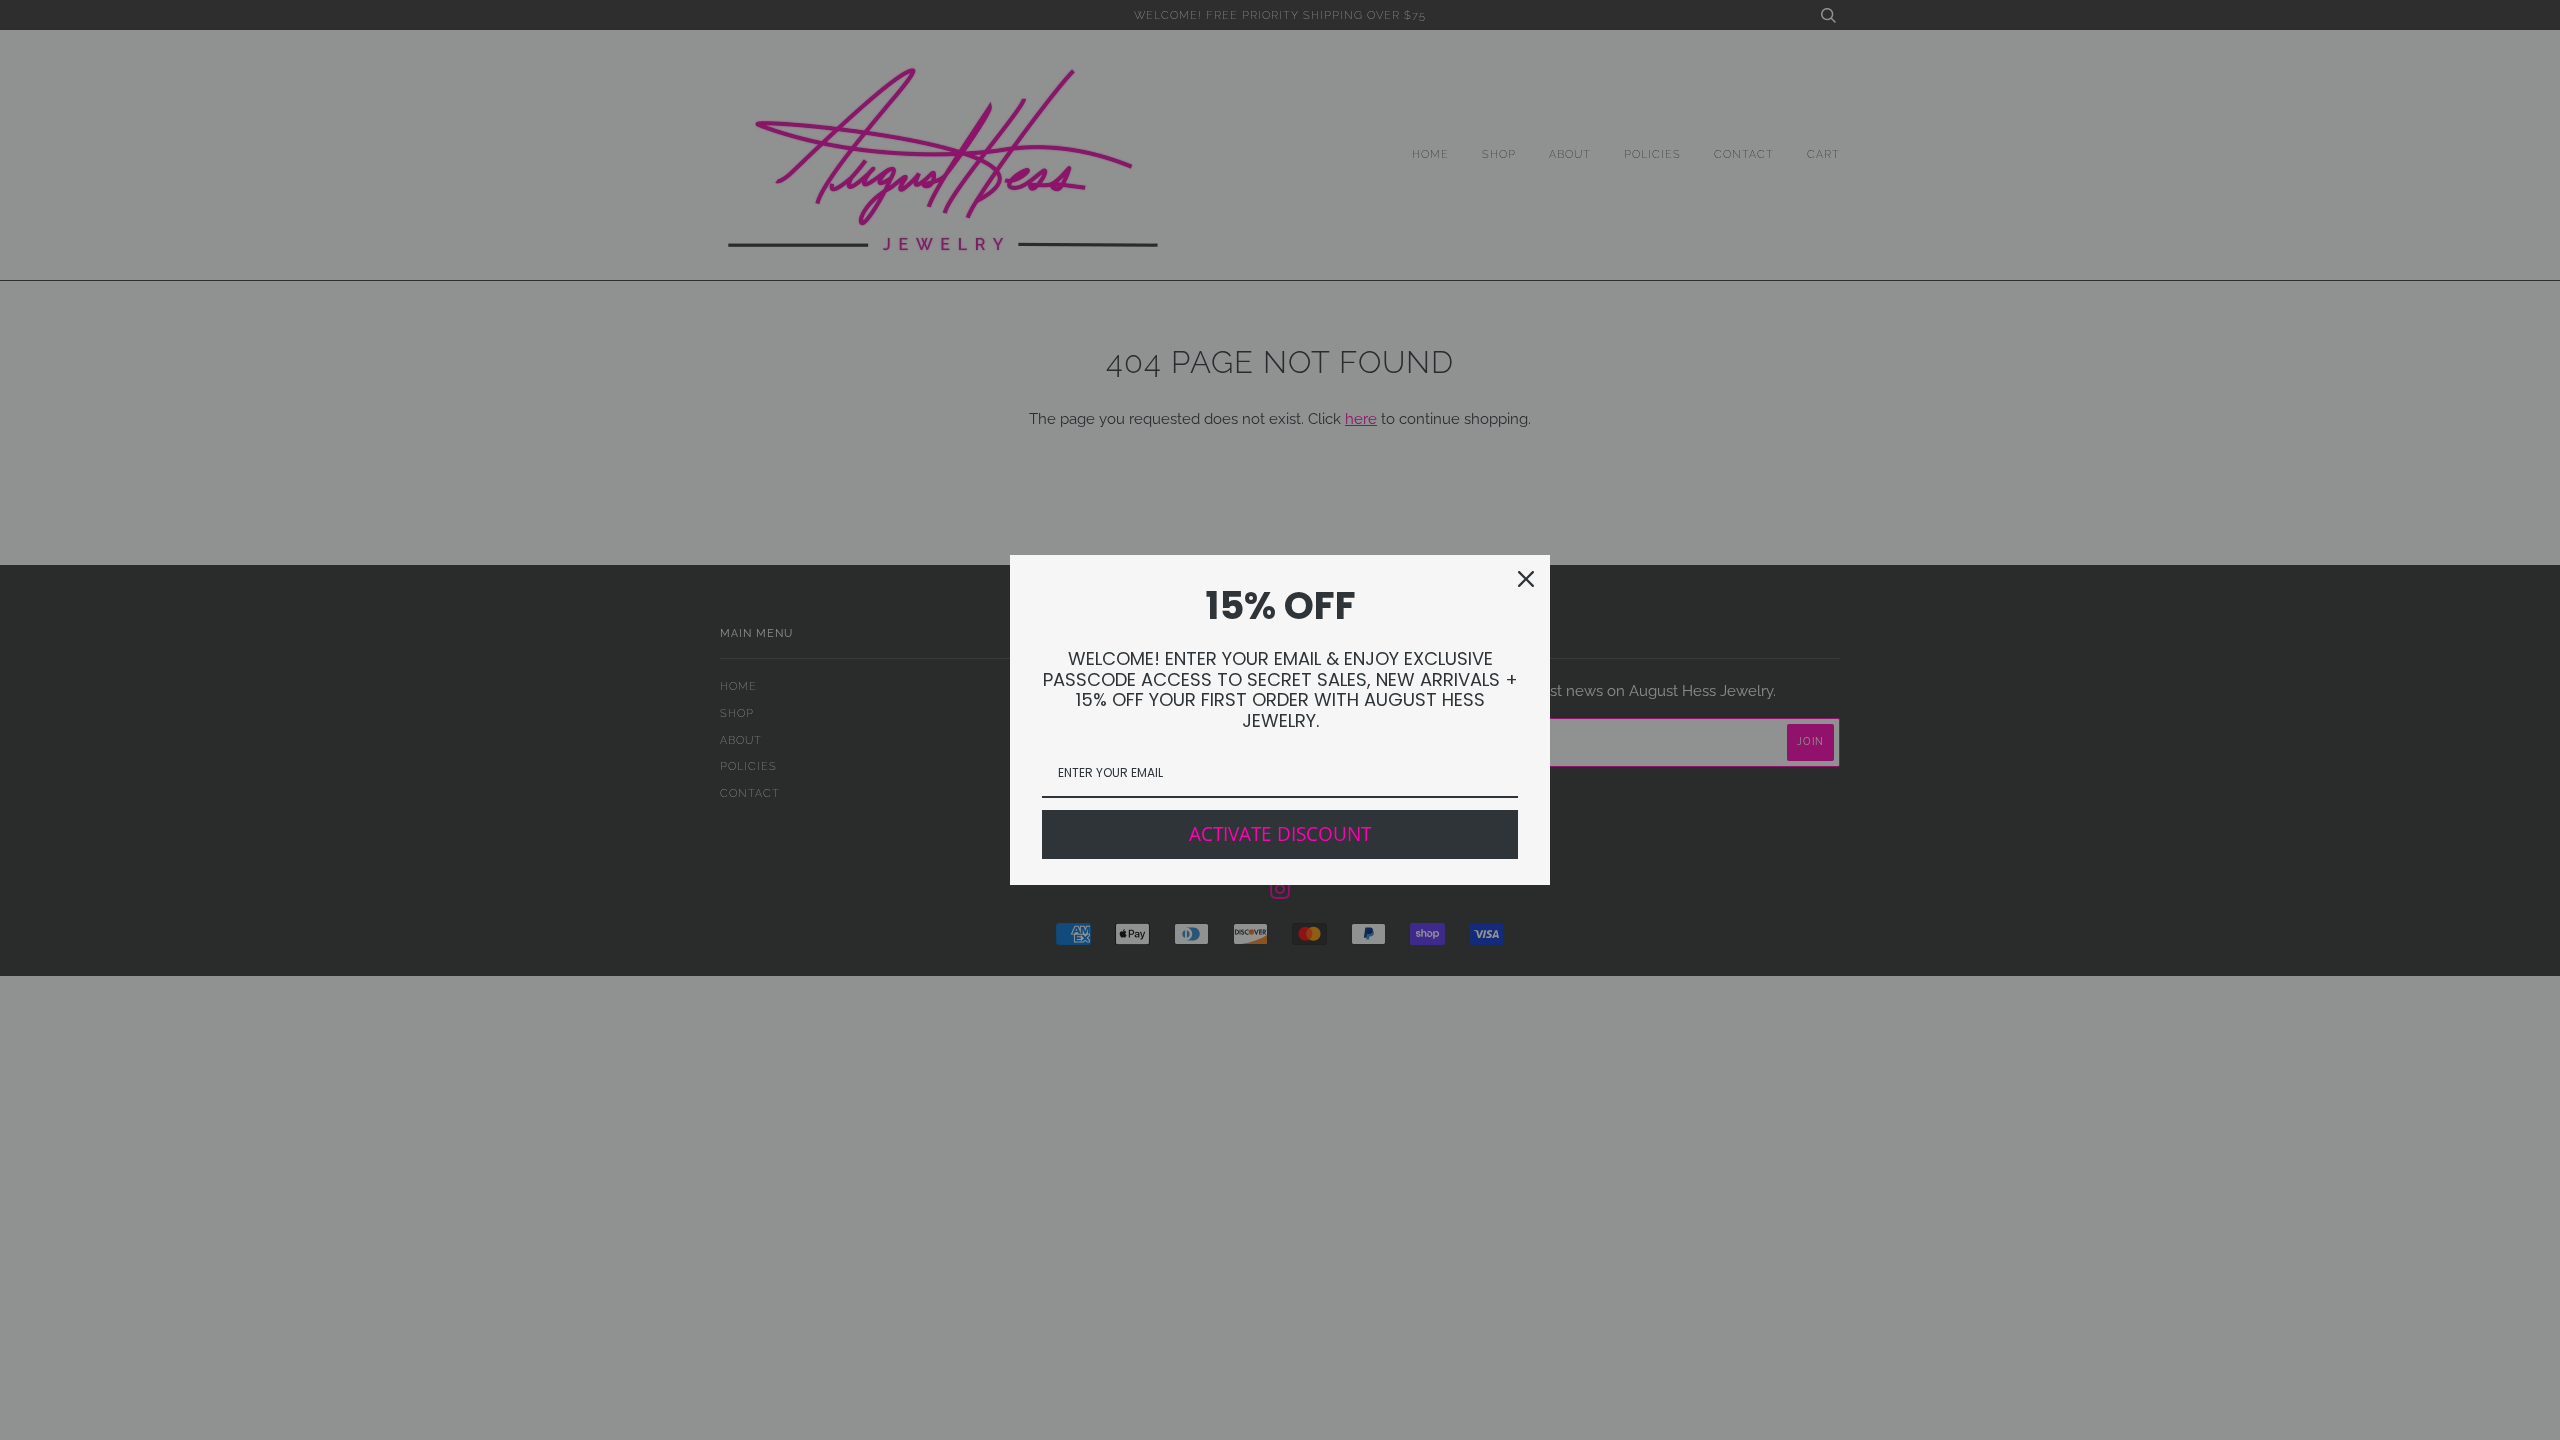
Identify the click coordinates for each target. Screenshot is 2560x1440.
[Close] (1526, 579)
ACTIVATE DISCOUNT (1280, 834)
